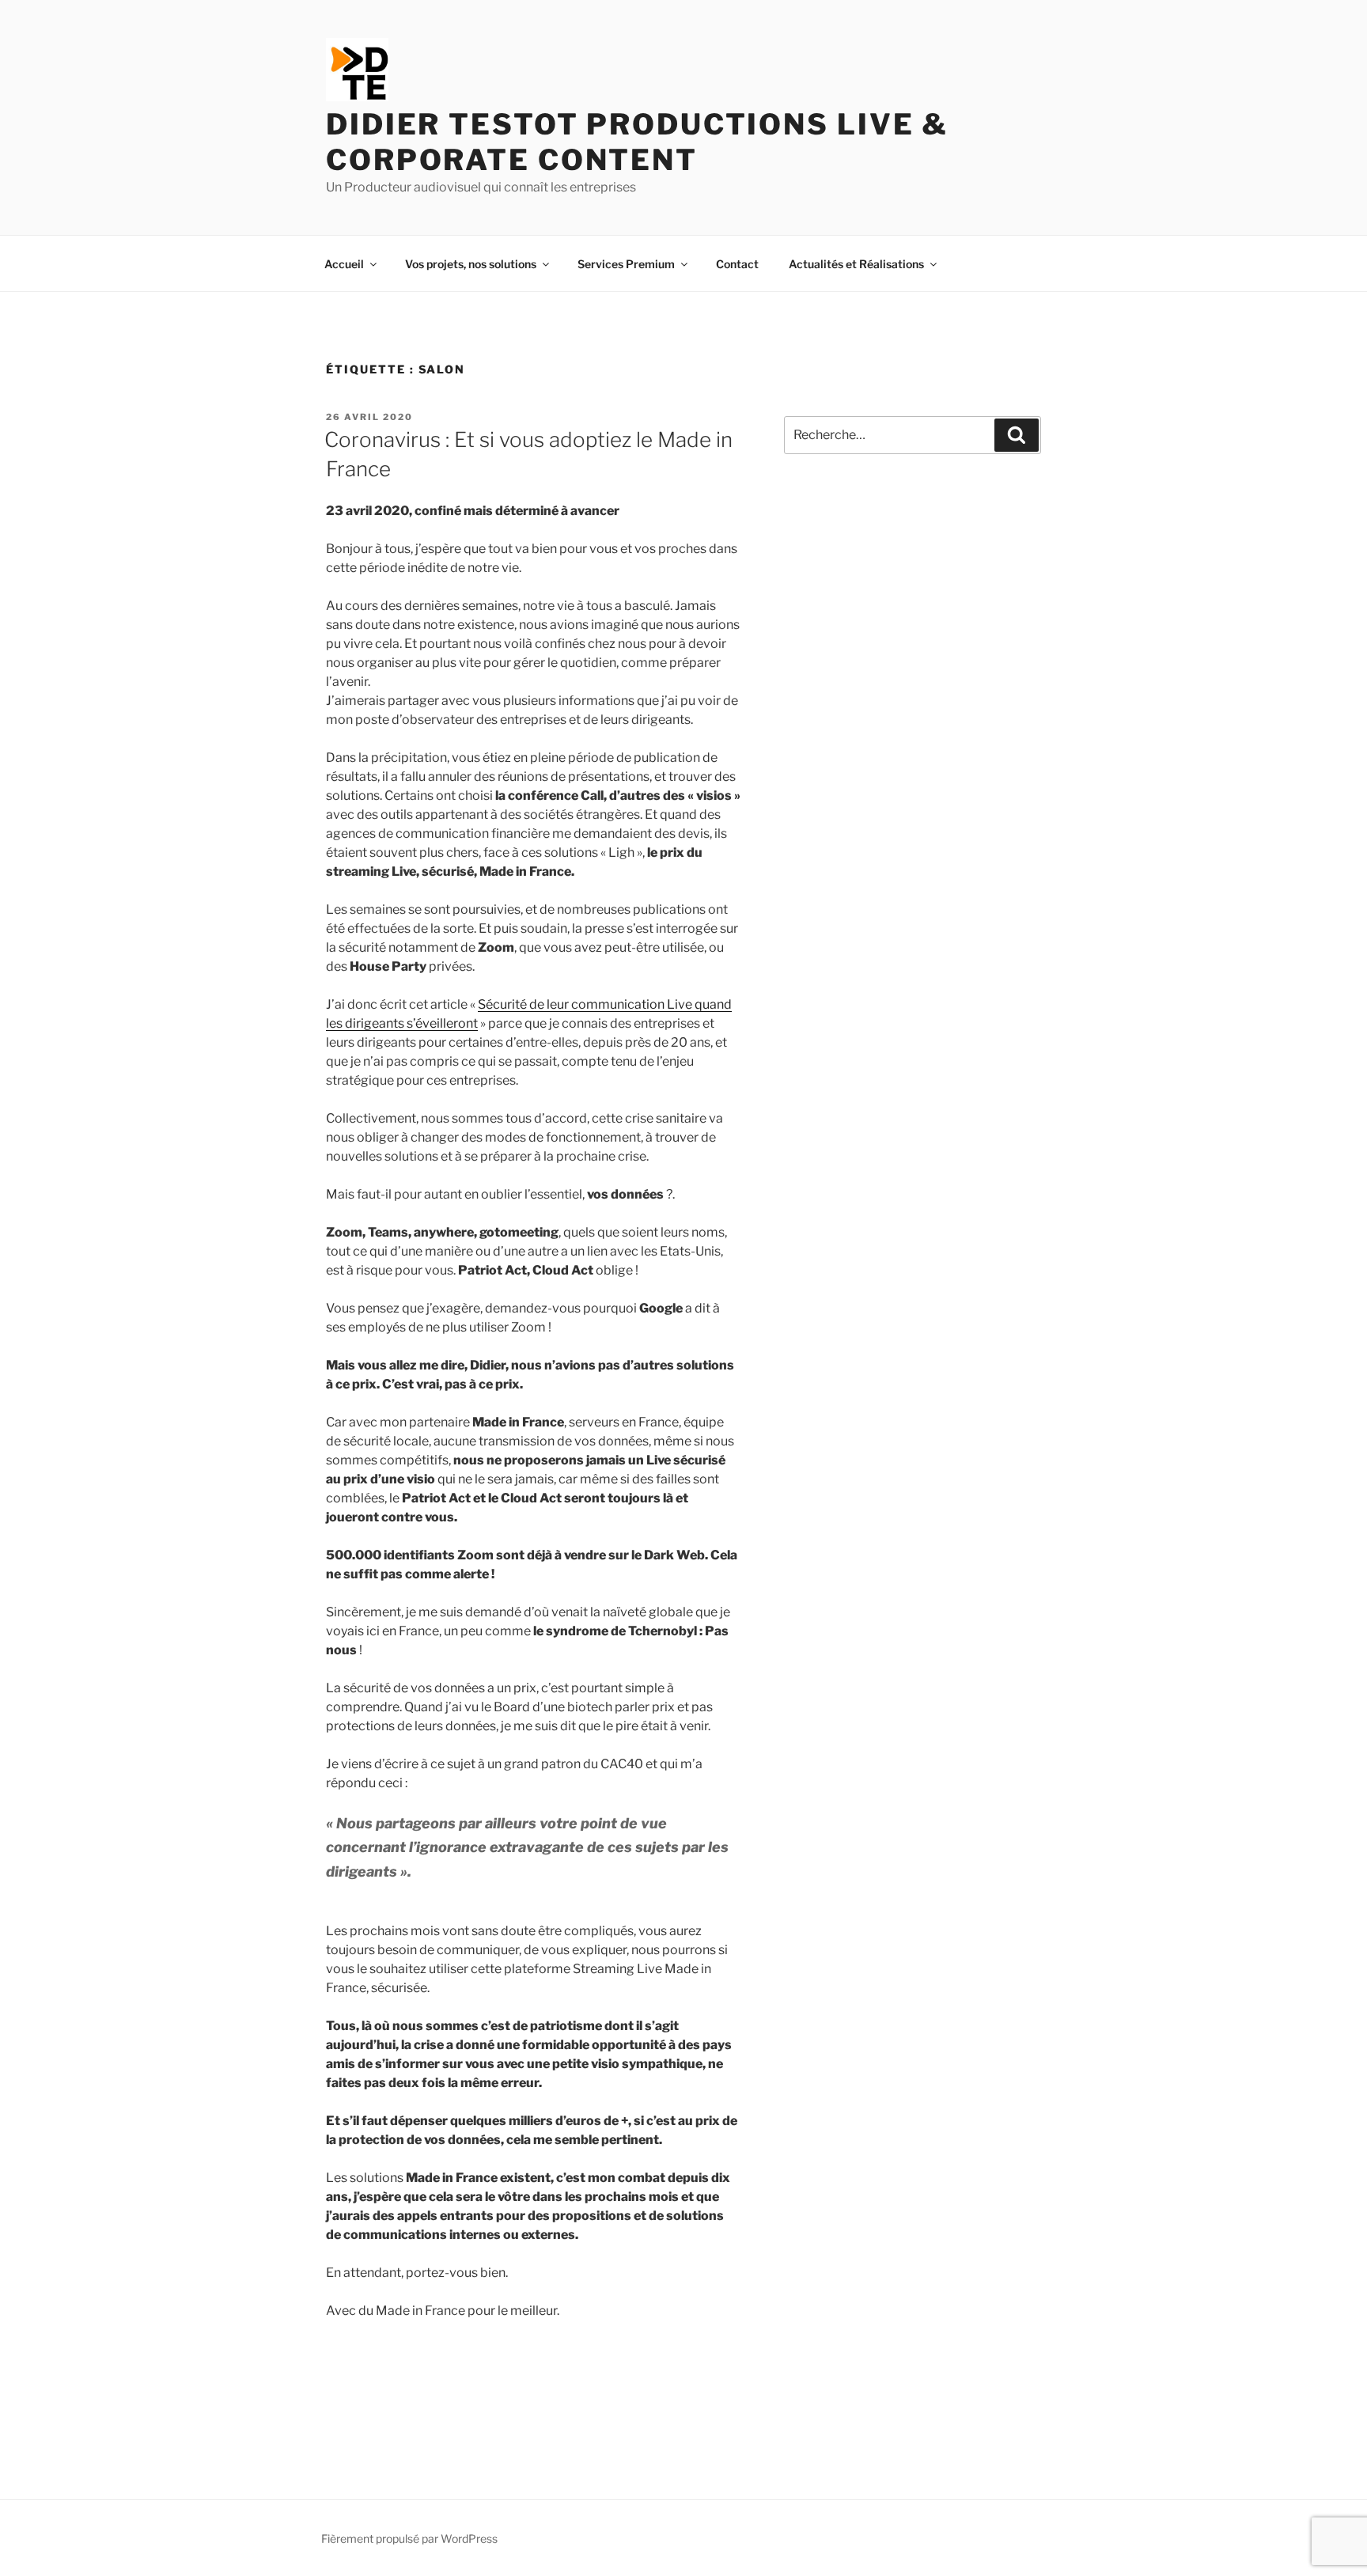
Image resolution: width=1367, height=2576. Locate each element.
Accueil (344, 264)
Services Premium (626, 264)
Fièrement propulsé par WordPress (409, 2538)
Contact (737, 264)
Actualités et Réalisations (856, 264)
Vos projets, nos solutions (471, 264)
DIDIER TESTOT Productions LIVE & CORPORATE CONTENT (637, 142)
